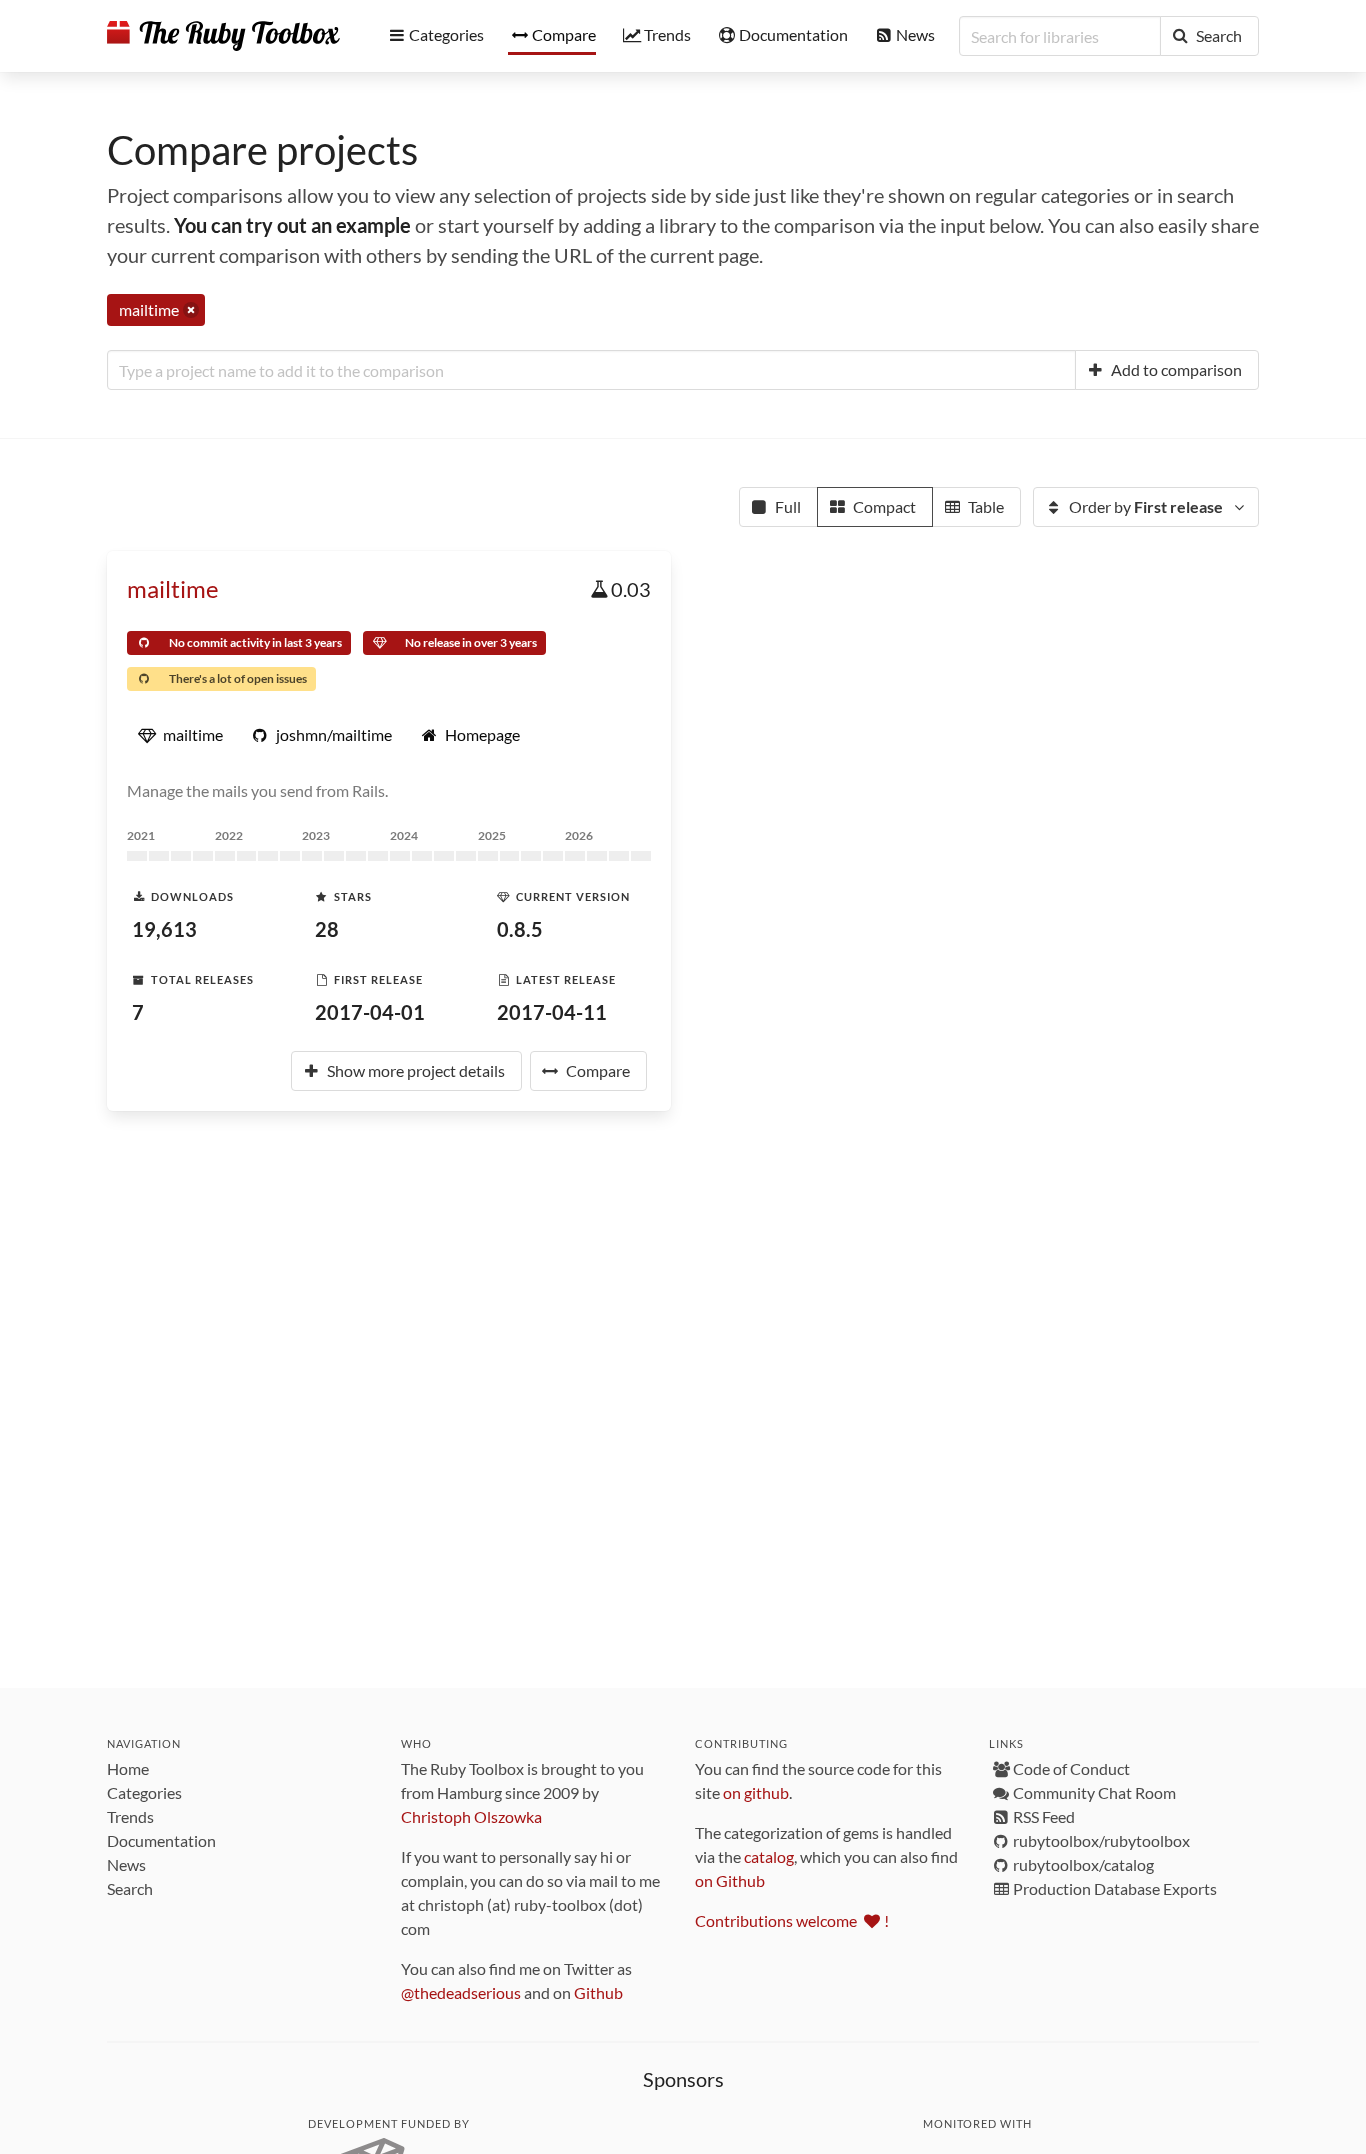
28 (327, 929)
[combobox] (591, 370)
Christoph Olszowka (471, 1816)
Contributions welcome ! (792, 1920)
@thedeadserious (461, 1992)
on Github (730, 1880)
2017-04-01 (370, 1012)
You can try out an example (292, 225)
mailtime (173, 588)
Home (128, 1768)
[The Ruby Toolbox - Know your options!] (223, 36)
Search (130, 1888)
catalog (769, 1856)
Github (598, 1992)
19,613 (164, 929)
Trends (130, 1816)
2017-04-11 (552, 1012)
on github (756, 1792)
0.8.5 (520, 929)
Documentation (161, 1840)
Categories (144, 1792)
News (126, 1864)
